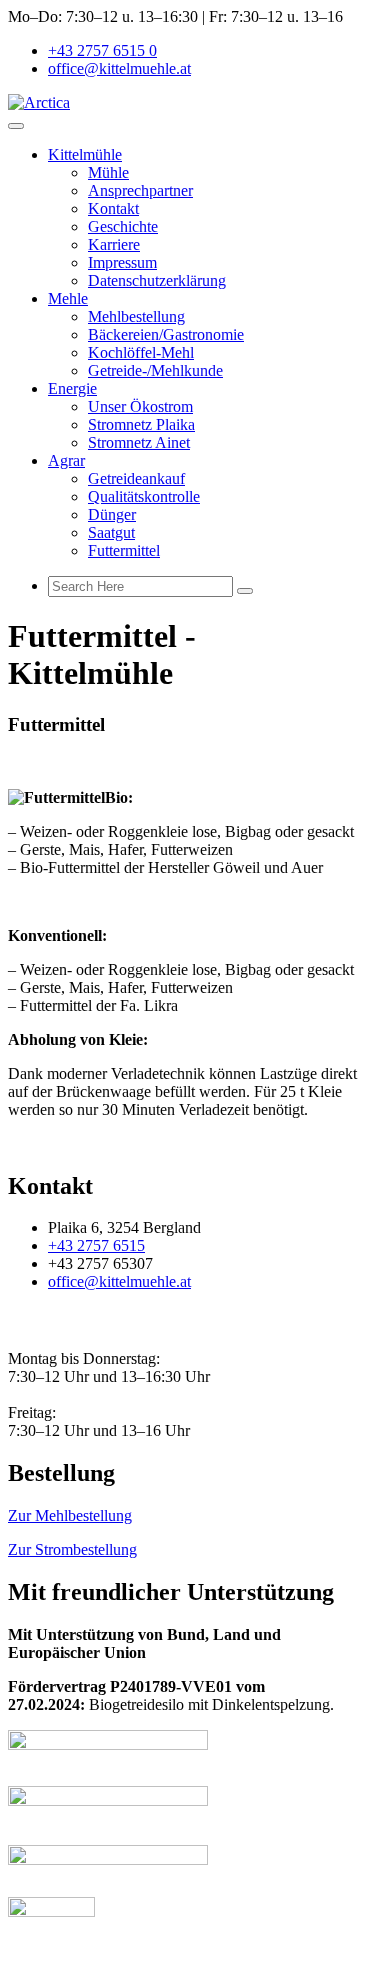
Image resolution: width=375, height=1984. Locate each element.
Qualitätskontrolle (144, 496)
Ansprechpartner (140, 190)
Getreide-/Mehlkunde (155, 370)
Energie (72, 388)
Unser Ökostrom (140, 406)
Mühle (108, 172)
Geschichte (123, 226)
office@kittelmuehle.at (119, 68)
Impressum (122, 262)
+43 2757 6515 (96, 1245)
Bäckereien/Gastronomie (166, 334)
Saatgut (111, 532)
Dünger (112, 514)
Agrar (66, 460)
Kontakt (113, 208)
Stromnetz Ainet (139, 442)
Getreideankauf (136, 478)
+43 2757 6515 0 (102, 50)
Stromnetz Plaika (141, 424)
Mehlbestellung (136, 316)
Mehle (68, 298)
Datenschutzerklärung (157, 280)
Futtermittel (124, 550)
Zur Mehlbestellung (70, 1515)
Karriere (114, 244)
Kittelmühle (85, 154)
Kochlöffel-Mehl (141, 352)
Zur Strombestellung (72, 1549)
